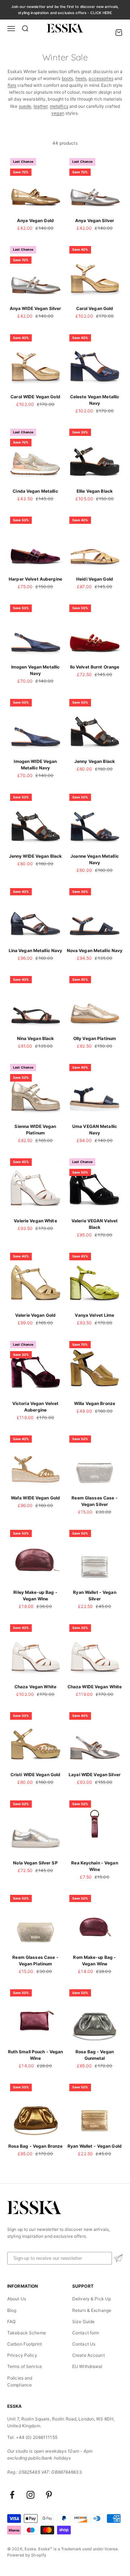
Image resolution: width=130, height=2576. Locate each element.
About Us (17, 2299)
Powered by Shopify (27, 2555)
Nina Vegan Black (36, 1038)
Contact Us (84, 2344)
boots (68, 78)
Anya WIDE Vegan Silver (36, 308)
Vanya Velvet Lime (94, 1315)
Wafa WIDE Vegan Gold (35, 1498)
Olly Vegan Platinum (95, 1038)
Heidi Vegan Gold (95, 579)
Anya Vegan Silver (95, 220)
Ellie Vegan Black (95, 491)
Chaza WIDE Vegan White (95, 1687)
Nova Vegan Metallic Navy (95, 950)
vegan (58, 113)
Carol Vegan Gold (95, 308)
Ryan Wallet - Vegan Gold (95, 2146)
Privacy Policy (22, 2355)
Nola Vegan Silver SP (35, 1863)
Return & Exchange (92, 2310)
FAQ (11, 2322)
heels (81, 78)
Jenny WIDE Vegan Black (36, 856)
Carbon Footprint (25, 2344)
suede (25, 106)
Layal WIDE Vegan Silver (95, 1775)
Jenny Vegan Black (95, 761)
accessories (101, 78)
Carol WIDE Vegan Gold (35, 397)
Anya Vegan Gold (35, 220)
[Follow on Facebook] (12, 2495)
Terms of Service (25, 2366)
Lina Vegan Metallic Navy (36, 950)
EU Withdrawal (87, 2366)
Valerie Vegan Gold (35, 1315)
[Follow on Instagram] (31, 2495)
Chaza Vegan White (35, 1687)
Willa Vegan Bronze (95, 1403)
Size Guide (83, 2322)
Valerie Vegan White (35, 1221)
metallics (59, 106)
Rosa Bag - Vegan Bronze (36, 2146)
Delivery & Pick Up (92, 2299)
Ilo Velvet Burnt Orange (95, 667)
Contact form (86, 2333)
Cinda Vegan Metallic (35, 491)
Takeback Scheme (27, 2333)
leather (41, 106)
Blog (12, 2310)
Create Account (88, 2355)
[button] (118, 2258)
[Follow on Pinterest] (49, 2495)
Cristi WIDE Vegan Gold (36, 1775)
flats (12, 85)
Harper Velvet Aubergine (35, 579)
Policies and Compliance (20, 2381)
